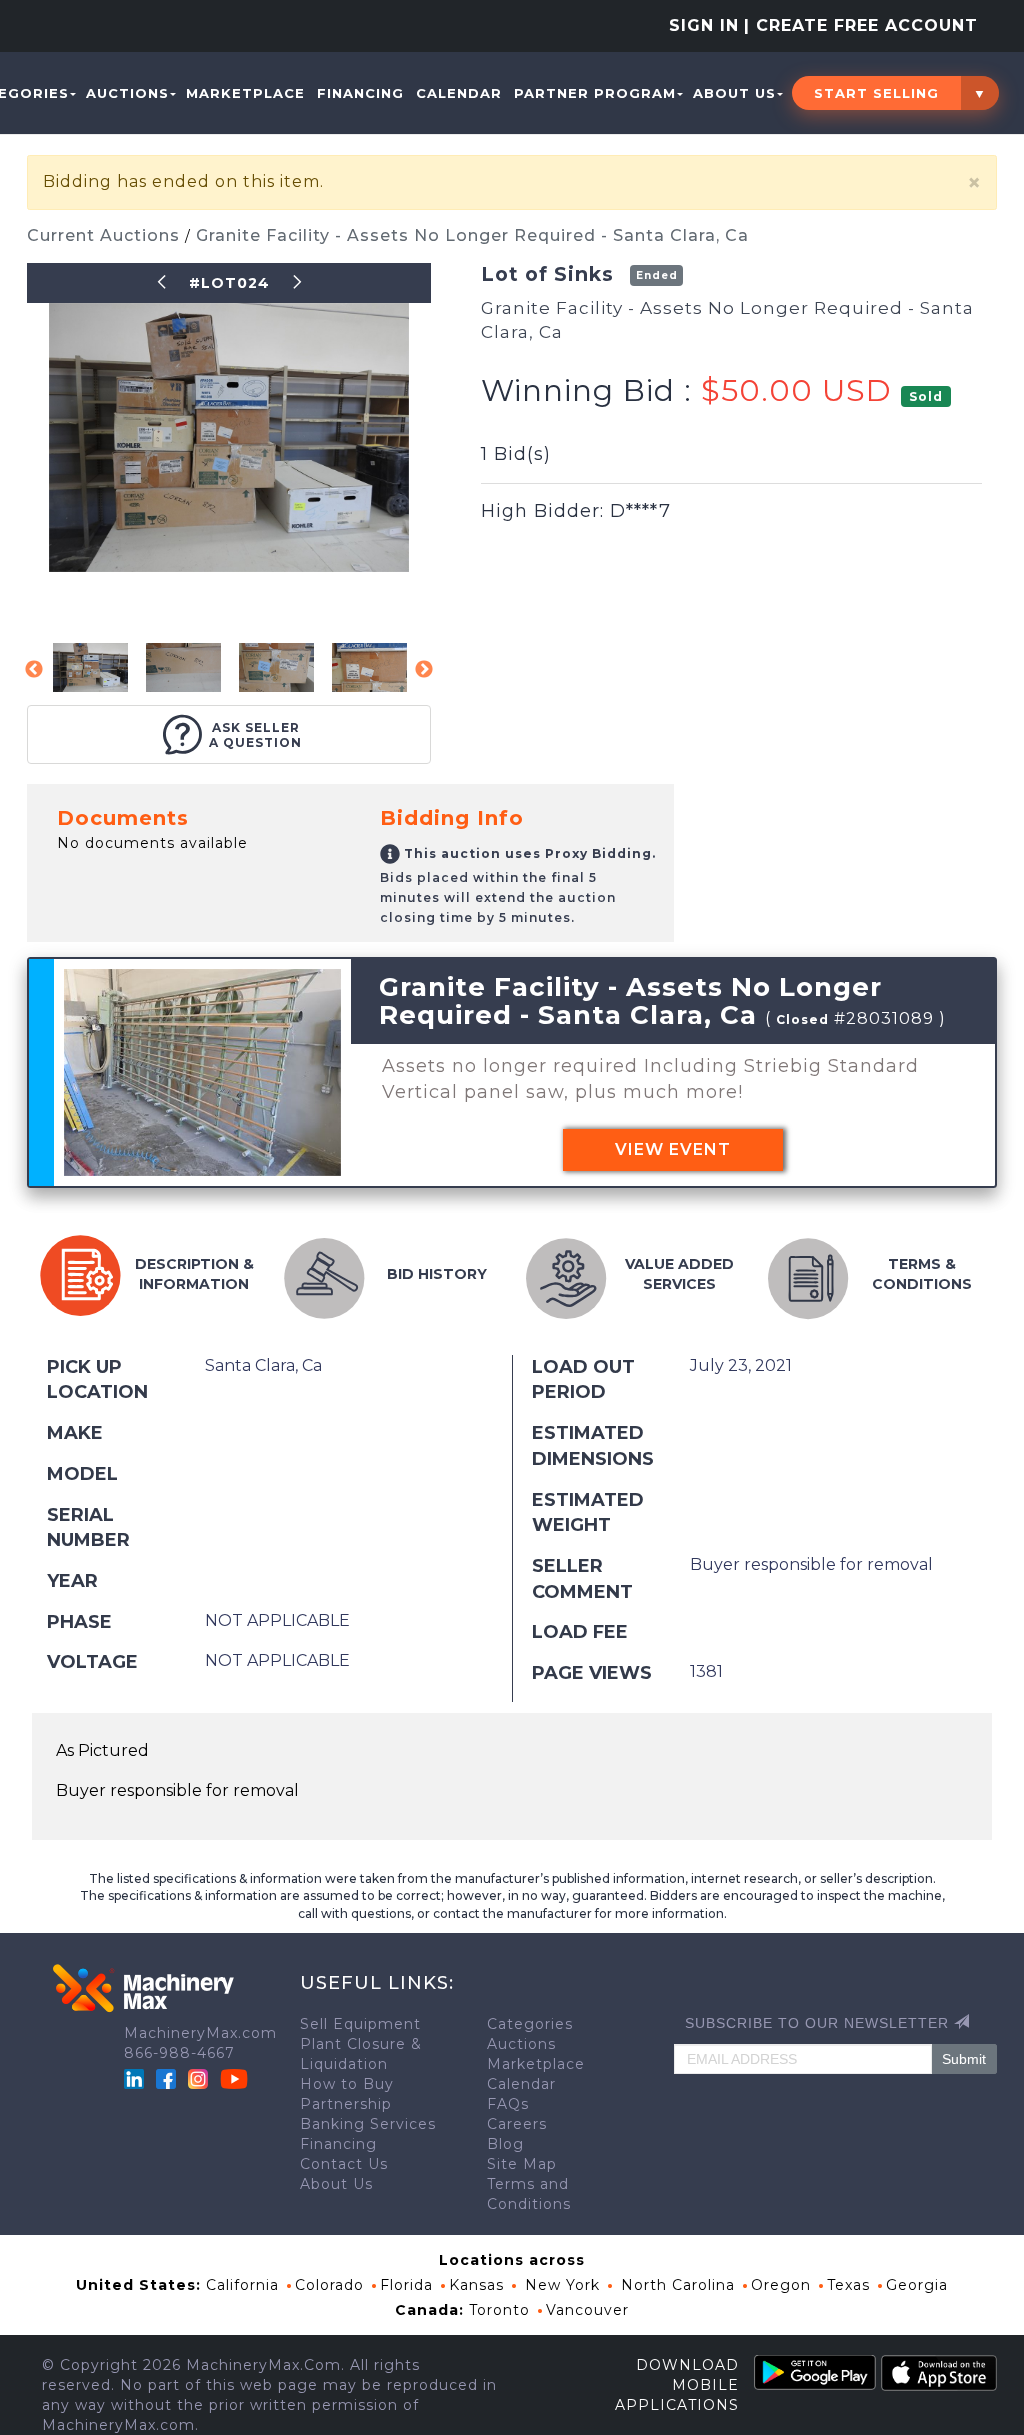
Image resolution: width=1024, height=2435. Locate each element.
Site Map (522, 2164)
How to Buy (347, 2084)
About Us (734, 93)
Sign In (704, 25)
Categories (530, 2024)
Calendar (459, 93)
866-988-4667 (179, 2053)
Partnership (346, 2104)
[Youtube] (234, 2078)
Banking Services (368, 2124)
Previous (34, 670)
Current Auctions (106, 235)
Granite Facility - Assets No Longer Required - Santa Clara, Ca (472, 235)
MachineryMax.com (200, 2033)
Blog (505, 2144)
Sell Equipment (360, 2024)
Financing (360, 93)
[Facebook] (166, 2078)
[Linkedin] (136, 2078)
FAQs (508, 2104)
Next (424, 670)
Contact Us (344, 2164)
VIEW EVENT (673, 1149)
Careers (517, 2124)
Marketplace (245, 93)
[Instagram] (200, 2078)
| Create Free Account (861, 25)
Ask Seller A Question (255, 735)
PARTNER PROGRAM (595, 93)
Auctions (127, 93)
